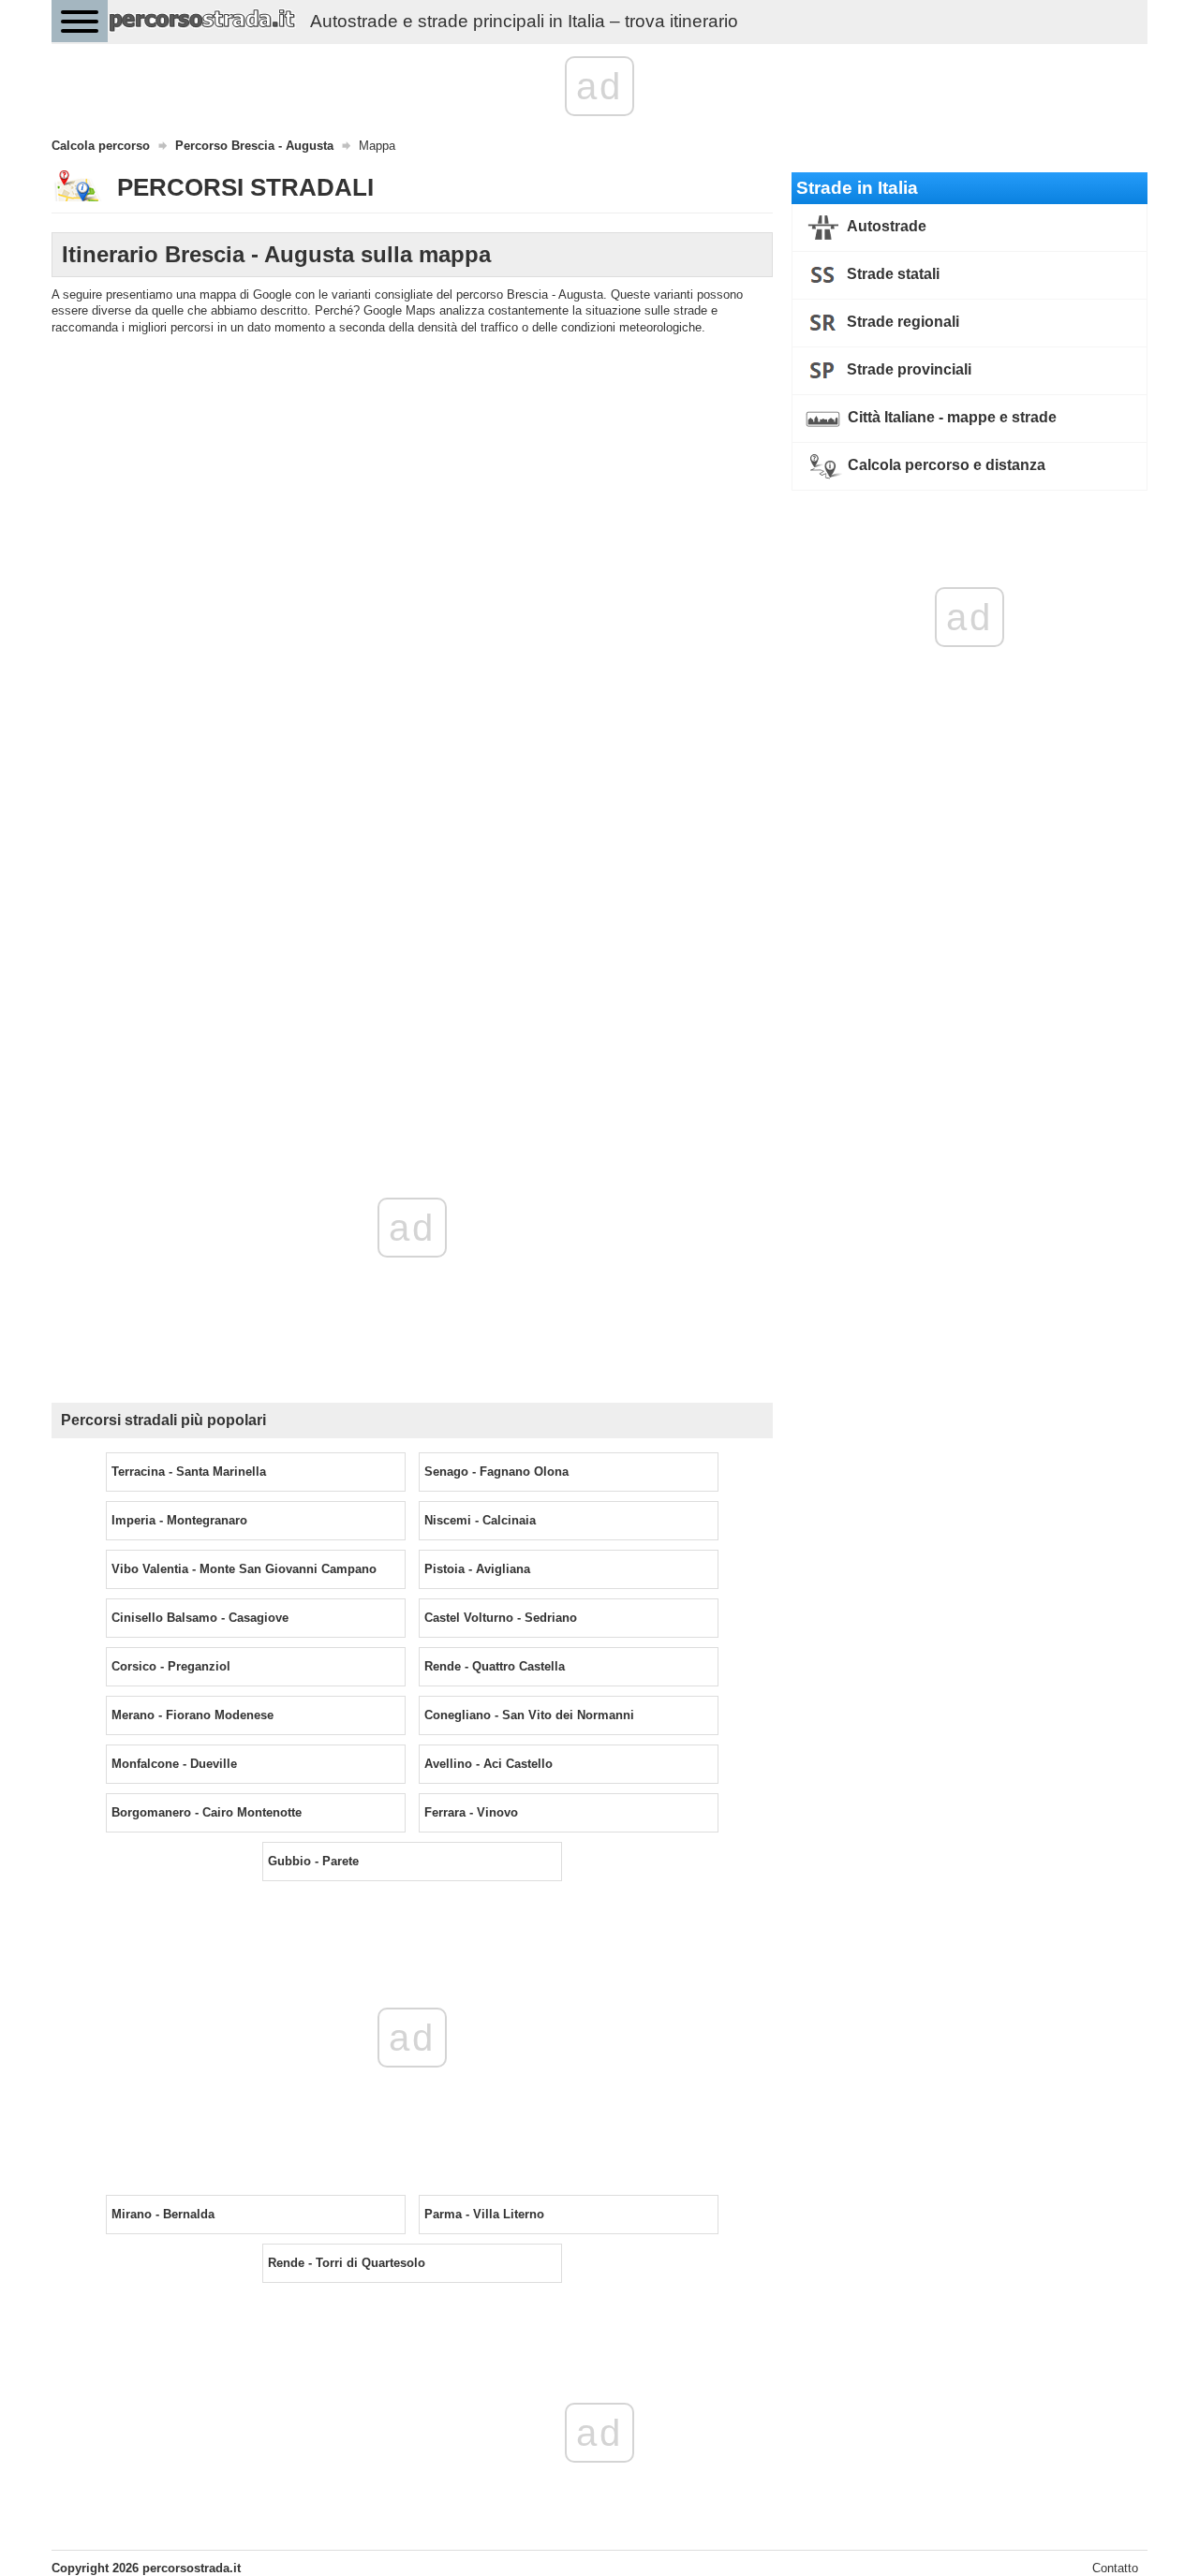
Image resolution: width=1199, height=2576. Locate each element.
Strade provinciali (907, 369)
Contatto (1115, 2568)
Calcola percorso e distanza (945, 465)
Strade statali (891, 274)
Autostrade (885, 226)
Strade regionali (901, 322)
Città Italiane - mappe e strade (950, 417)
